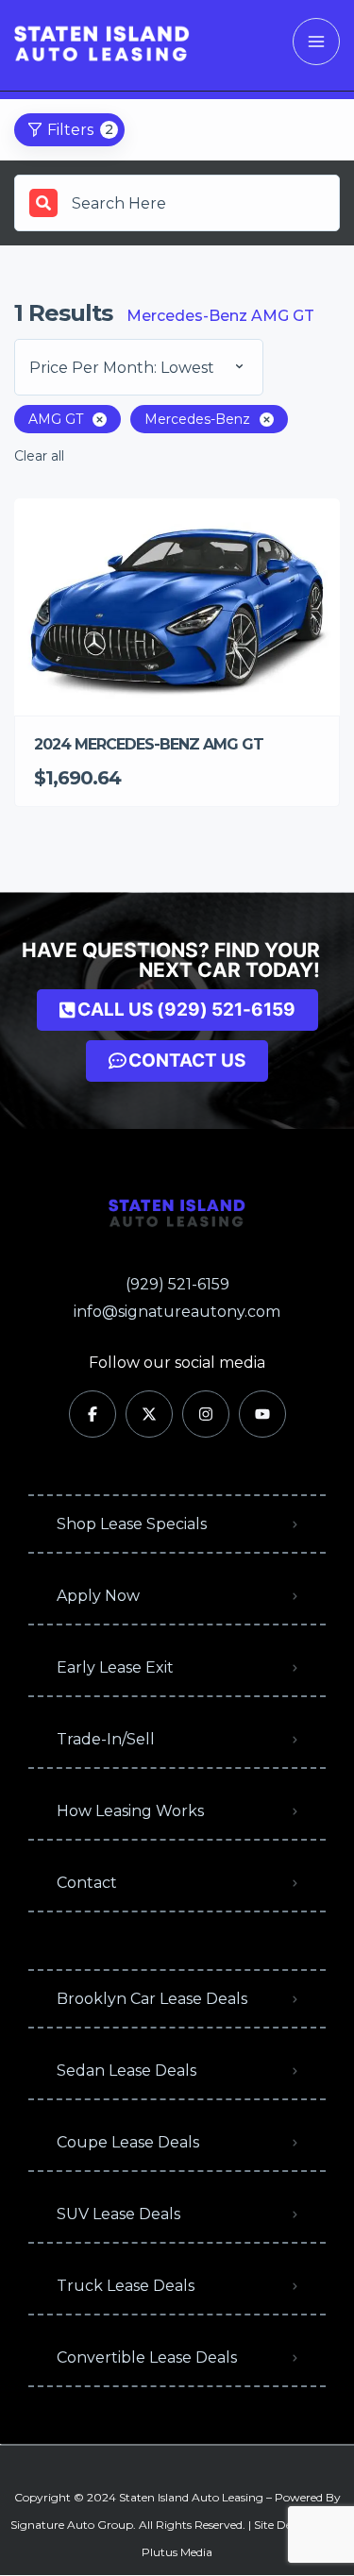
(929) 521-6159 (177, 1284)
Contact (87, 1883)
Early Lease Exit (115, 1667)
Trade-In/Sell (106, 1739)
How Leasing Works (130, 1811)
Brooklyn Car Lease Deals (152, 1999)
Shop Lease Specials (132, 1524)
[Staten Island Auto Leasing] (102, 42)
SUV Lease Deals (118, 2214)
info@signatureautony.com (177, 1312)
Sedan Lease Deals (126, 2071)
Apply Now (98, 1596)
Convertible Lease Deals (147, 2357)
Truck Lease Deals (126, 2286)
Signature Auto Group (72, 2525)
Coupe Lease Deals (128, 2142)
